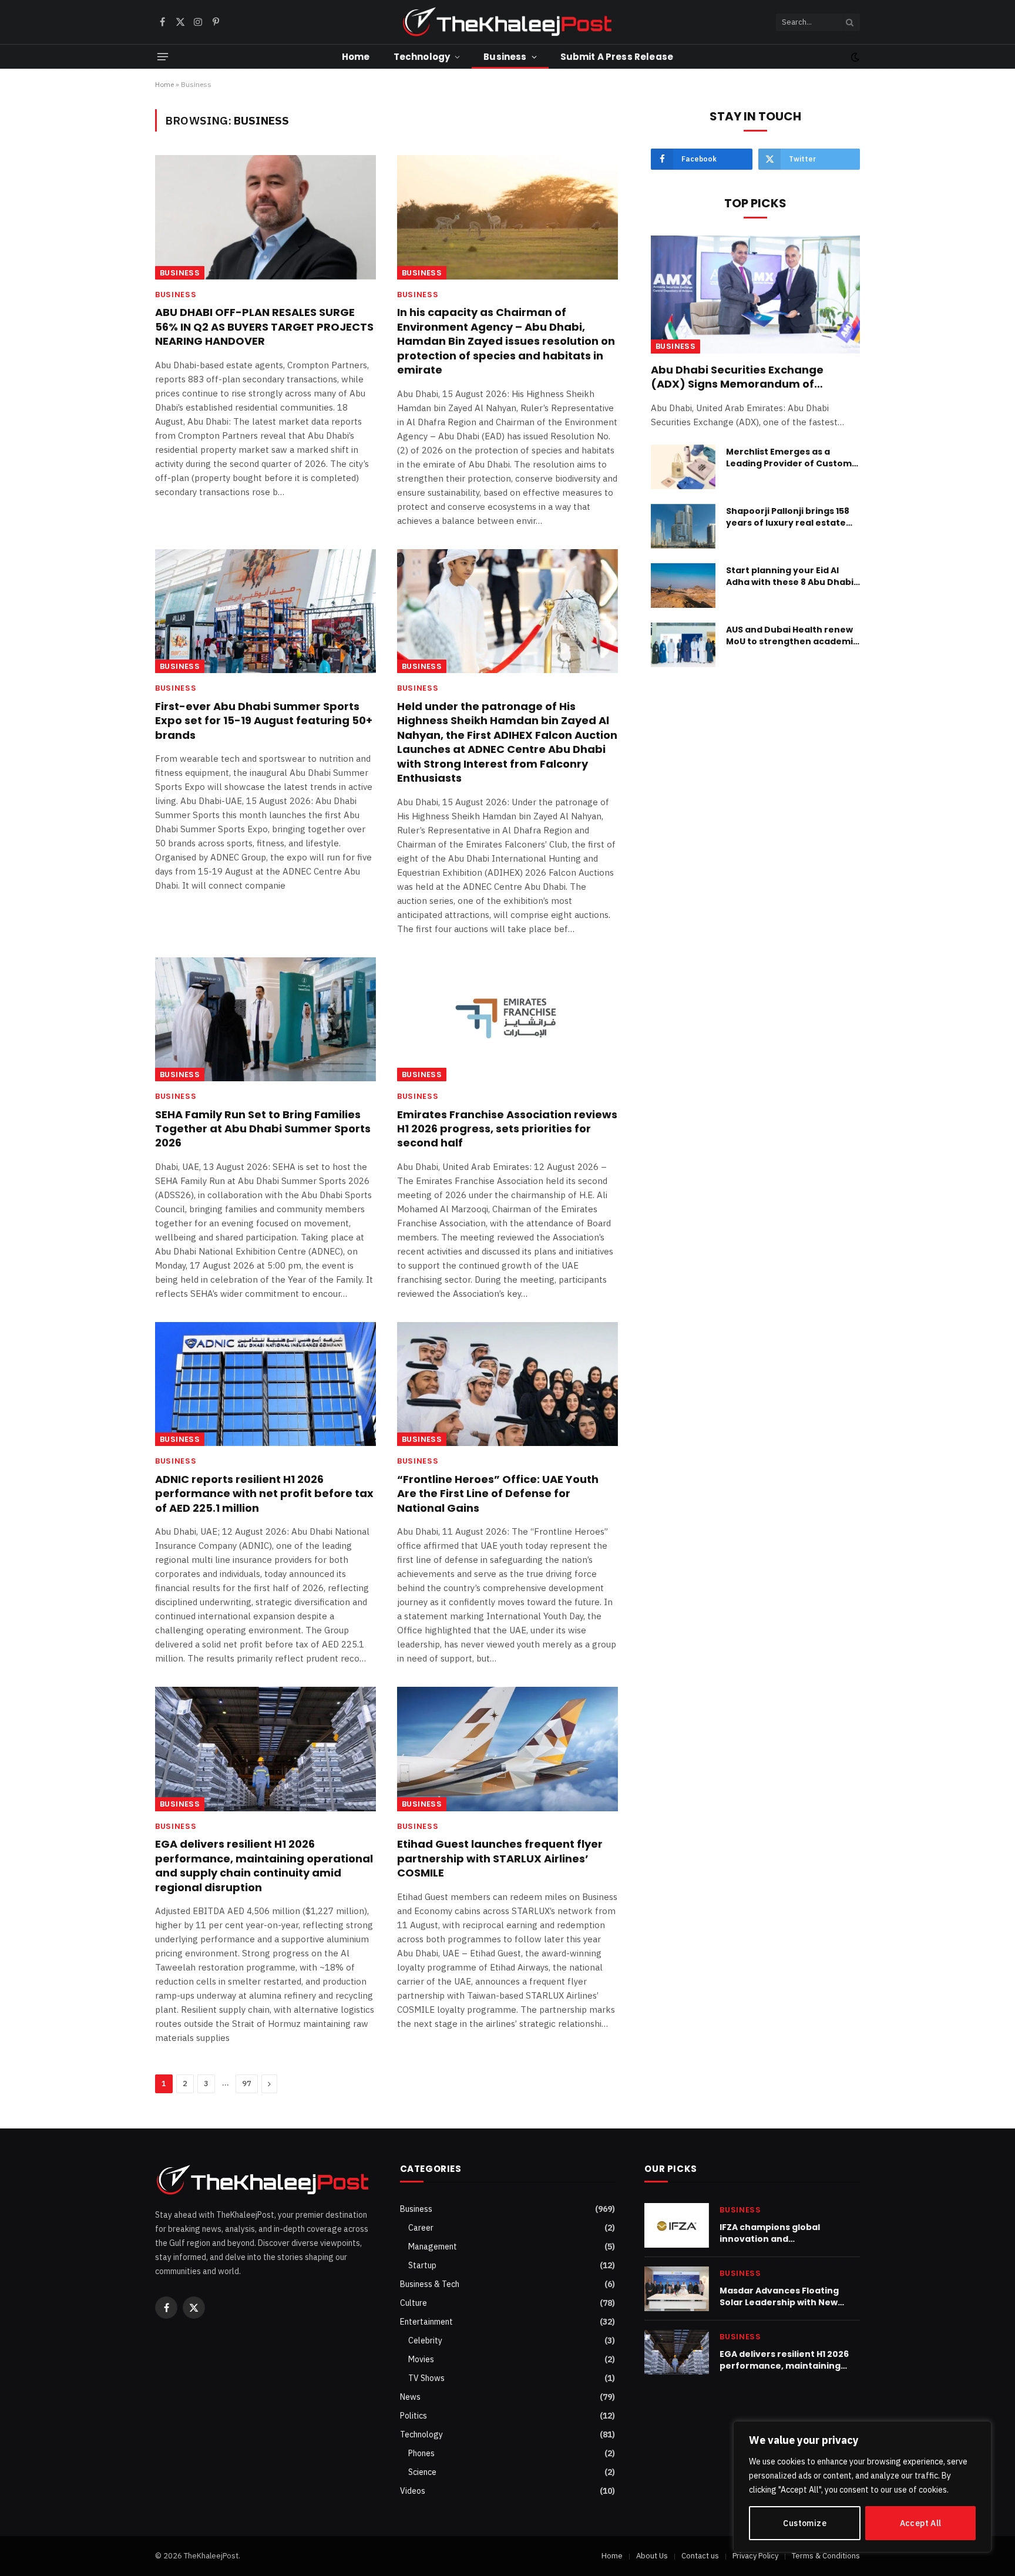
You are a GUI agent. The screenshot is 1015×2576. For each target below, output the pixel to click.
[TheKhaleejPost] (508, 22)
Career (421, 2228)
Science (422, 2472)
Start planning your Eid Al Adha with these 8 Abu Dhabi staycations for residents (790, 576)
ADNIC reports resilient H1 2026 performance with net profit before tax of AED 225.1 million (264, 1494)
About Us (652, 2556)
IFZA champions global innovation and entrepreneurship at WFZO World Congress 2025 (780, 2233)
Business (505, 57)
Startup (422, 2265)
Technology (422, 57)
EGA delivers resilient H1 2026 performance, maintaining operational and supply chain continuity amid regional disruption (264, 1866)
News (410, 2397)
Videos (413, 2491)
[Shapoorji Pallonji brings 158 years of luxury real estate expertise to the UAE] (683, 526)
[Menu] (163, 57)
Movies (421, 2359)
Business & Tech (430, 2284)
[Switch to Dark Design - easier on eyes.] (854, 57)
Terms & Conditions (826, 2556)
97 (247, 2084)
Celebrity (425, 2340)
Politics (414, 2416)
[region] (862, 2487)
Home (356, 57)
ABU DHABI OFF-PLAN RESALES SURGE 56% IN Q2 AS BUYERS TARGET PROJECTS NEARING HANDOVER (264, 327)
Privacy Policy (755, 2556)
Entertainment (426, 2322)
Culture (414, 2303)
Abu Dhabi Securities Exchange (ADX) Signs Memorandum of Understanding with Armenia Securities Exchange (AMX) (737, 377)
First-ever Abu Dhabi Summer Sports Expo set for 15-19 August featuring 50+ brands (264, 721)
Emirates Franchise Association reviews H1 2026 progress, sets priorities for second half (507, 1129)
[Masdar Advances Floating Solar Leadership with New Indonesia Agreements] (677, 2289)
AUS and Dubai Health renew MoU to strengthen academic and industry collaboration (792, 635)
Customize (805, 2523)
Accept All (921, 2523)
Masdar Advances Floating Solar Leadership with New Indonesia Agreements (779, 2296)
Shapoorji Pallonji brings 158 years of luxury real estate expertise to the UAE (788, 517)
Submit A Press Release (617, 57)
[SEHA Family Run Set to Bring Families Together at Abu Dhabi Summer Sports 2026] (265, 1020)
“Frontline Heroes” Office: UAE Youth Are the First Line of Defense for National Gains (498, 1494)
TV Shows (426, 2378)
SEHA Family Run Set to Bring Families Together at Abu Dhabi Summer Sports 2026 (263, 1129)
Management (433, 2247)
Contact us (700, 2556)
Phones (421, 2453)
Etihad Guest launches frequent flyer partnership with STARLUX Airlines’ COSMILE (500, 1859)
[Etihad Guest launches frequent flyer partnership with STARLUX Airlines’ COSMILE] (508, 1749)
